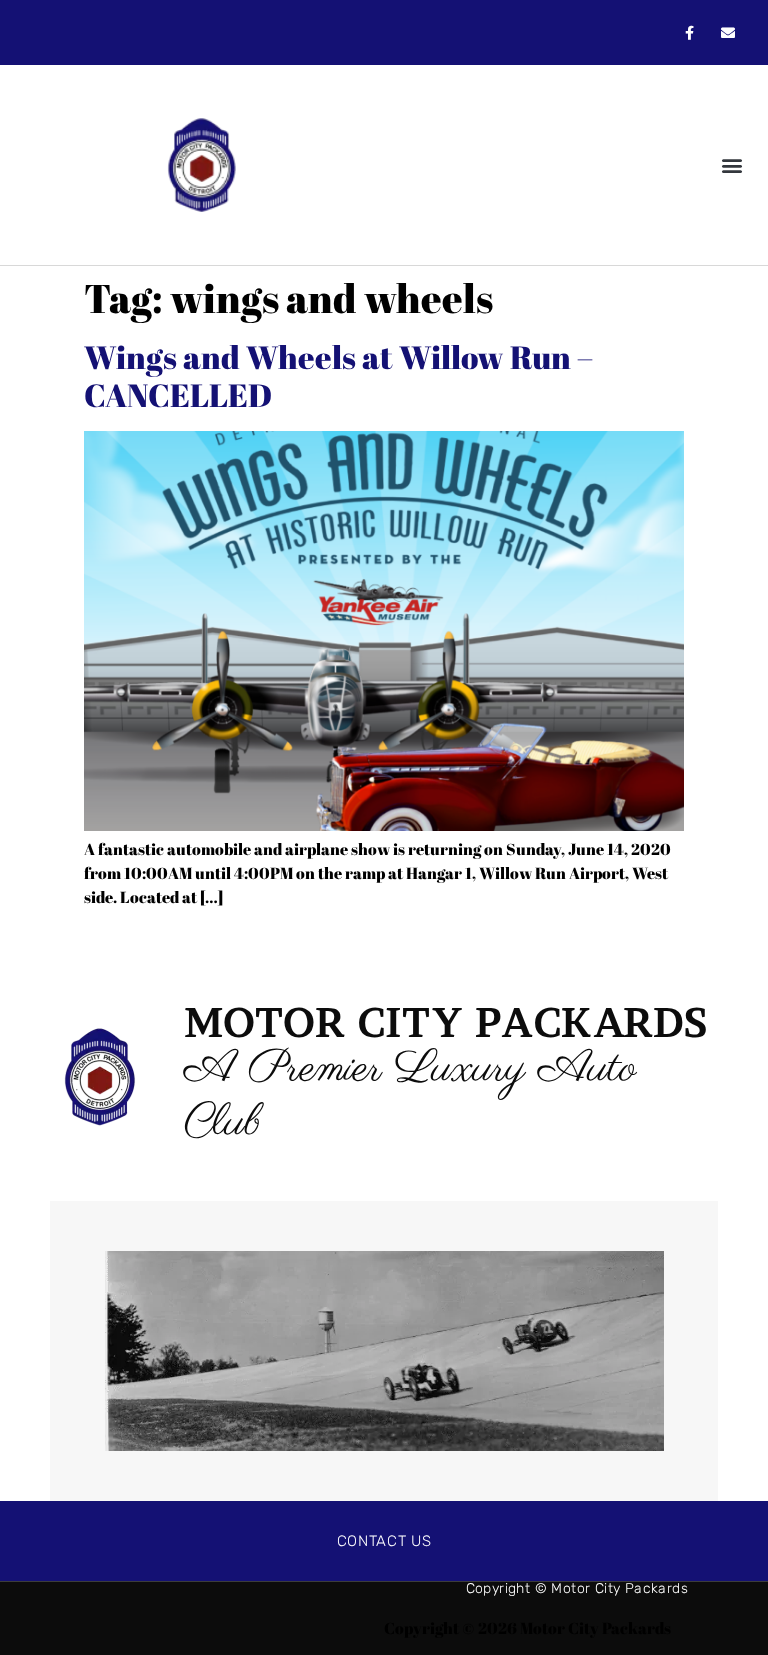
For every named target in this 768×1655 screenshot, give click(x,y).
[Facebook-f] (689, 32)
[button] (731, 165)
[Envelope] (728, 32)
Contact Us (384, 1541)
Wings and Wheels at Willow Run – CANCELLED (338, 375)
